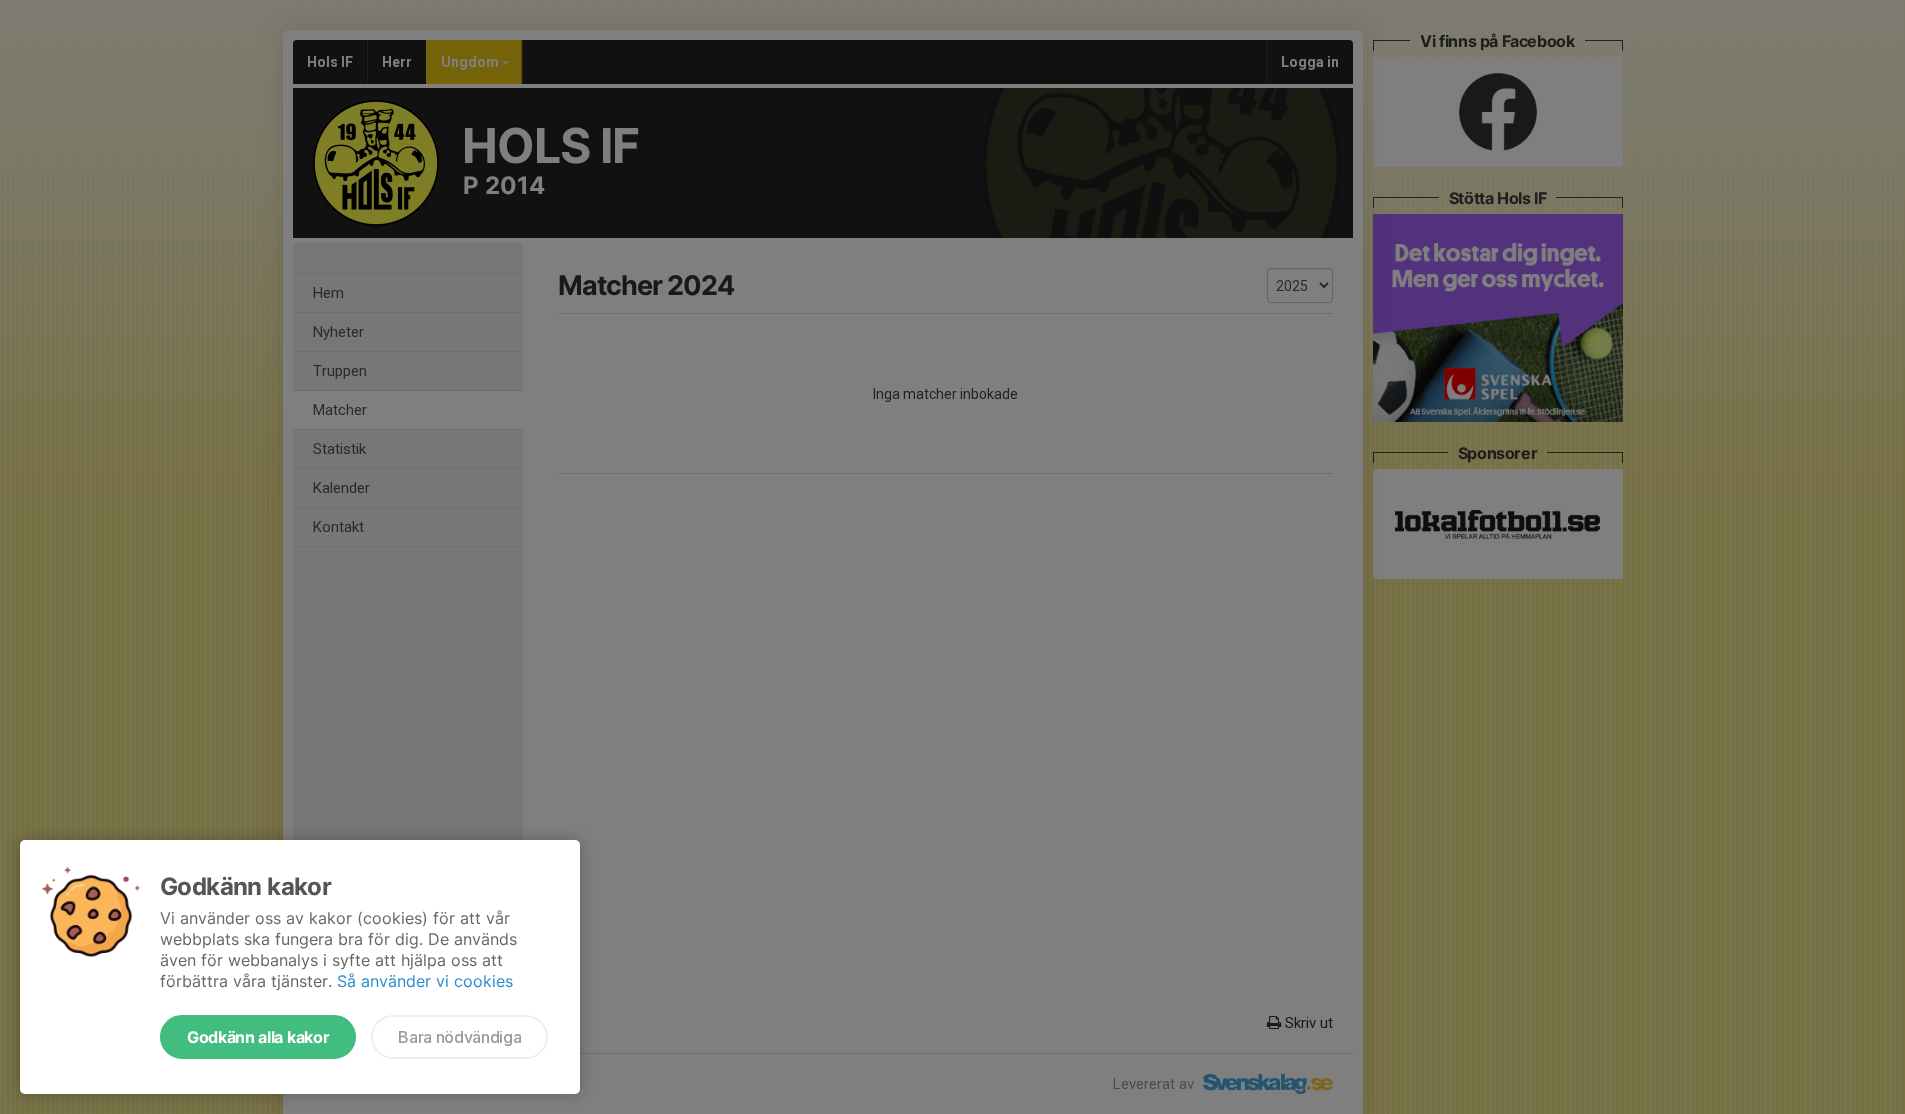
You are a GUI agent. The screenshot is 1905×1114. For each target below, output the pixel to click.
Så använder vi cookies (425, 981)
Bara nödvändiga (459, 1037)
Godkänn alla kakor (258, 1037)
